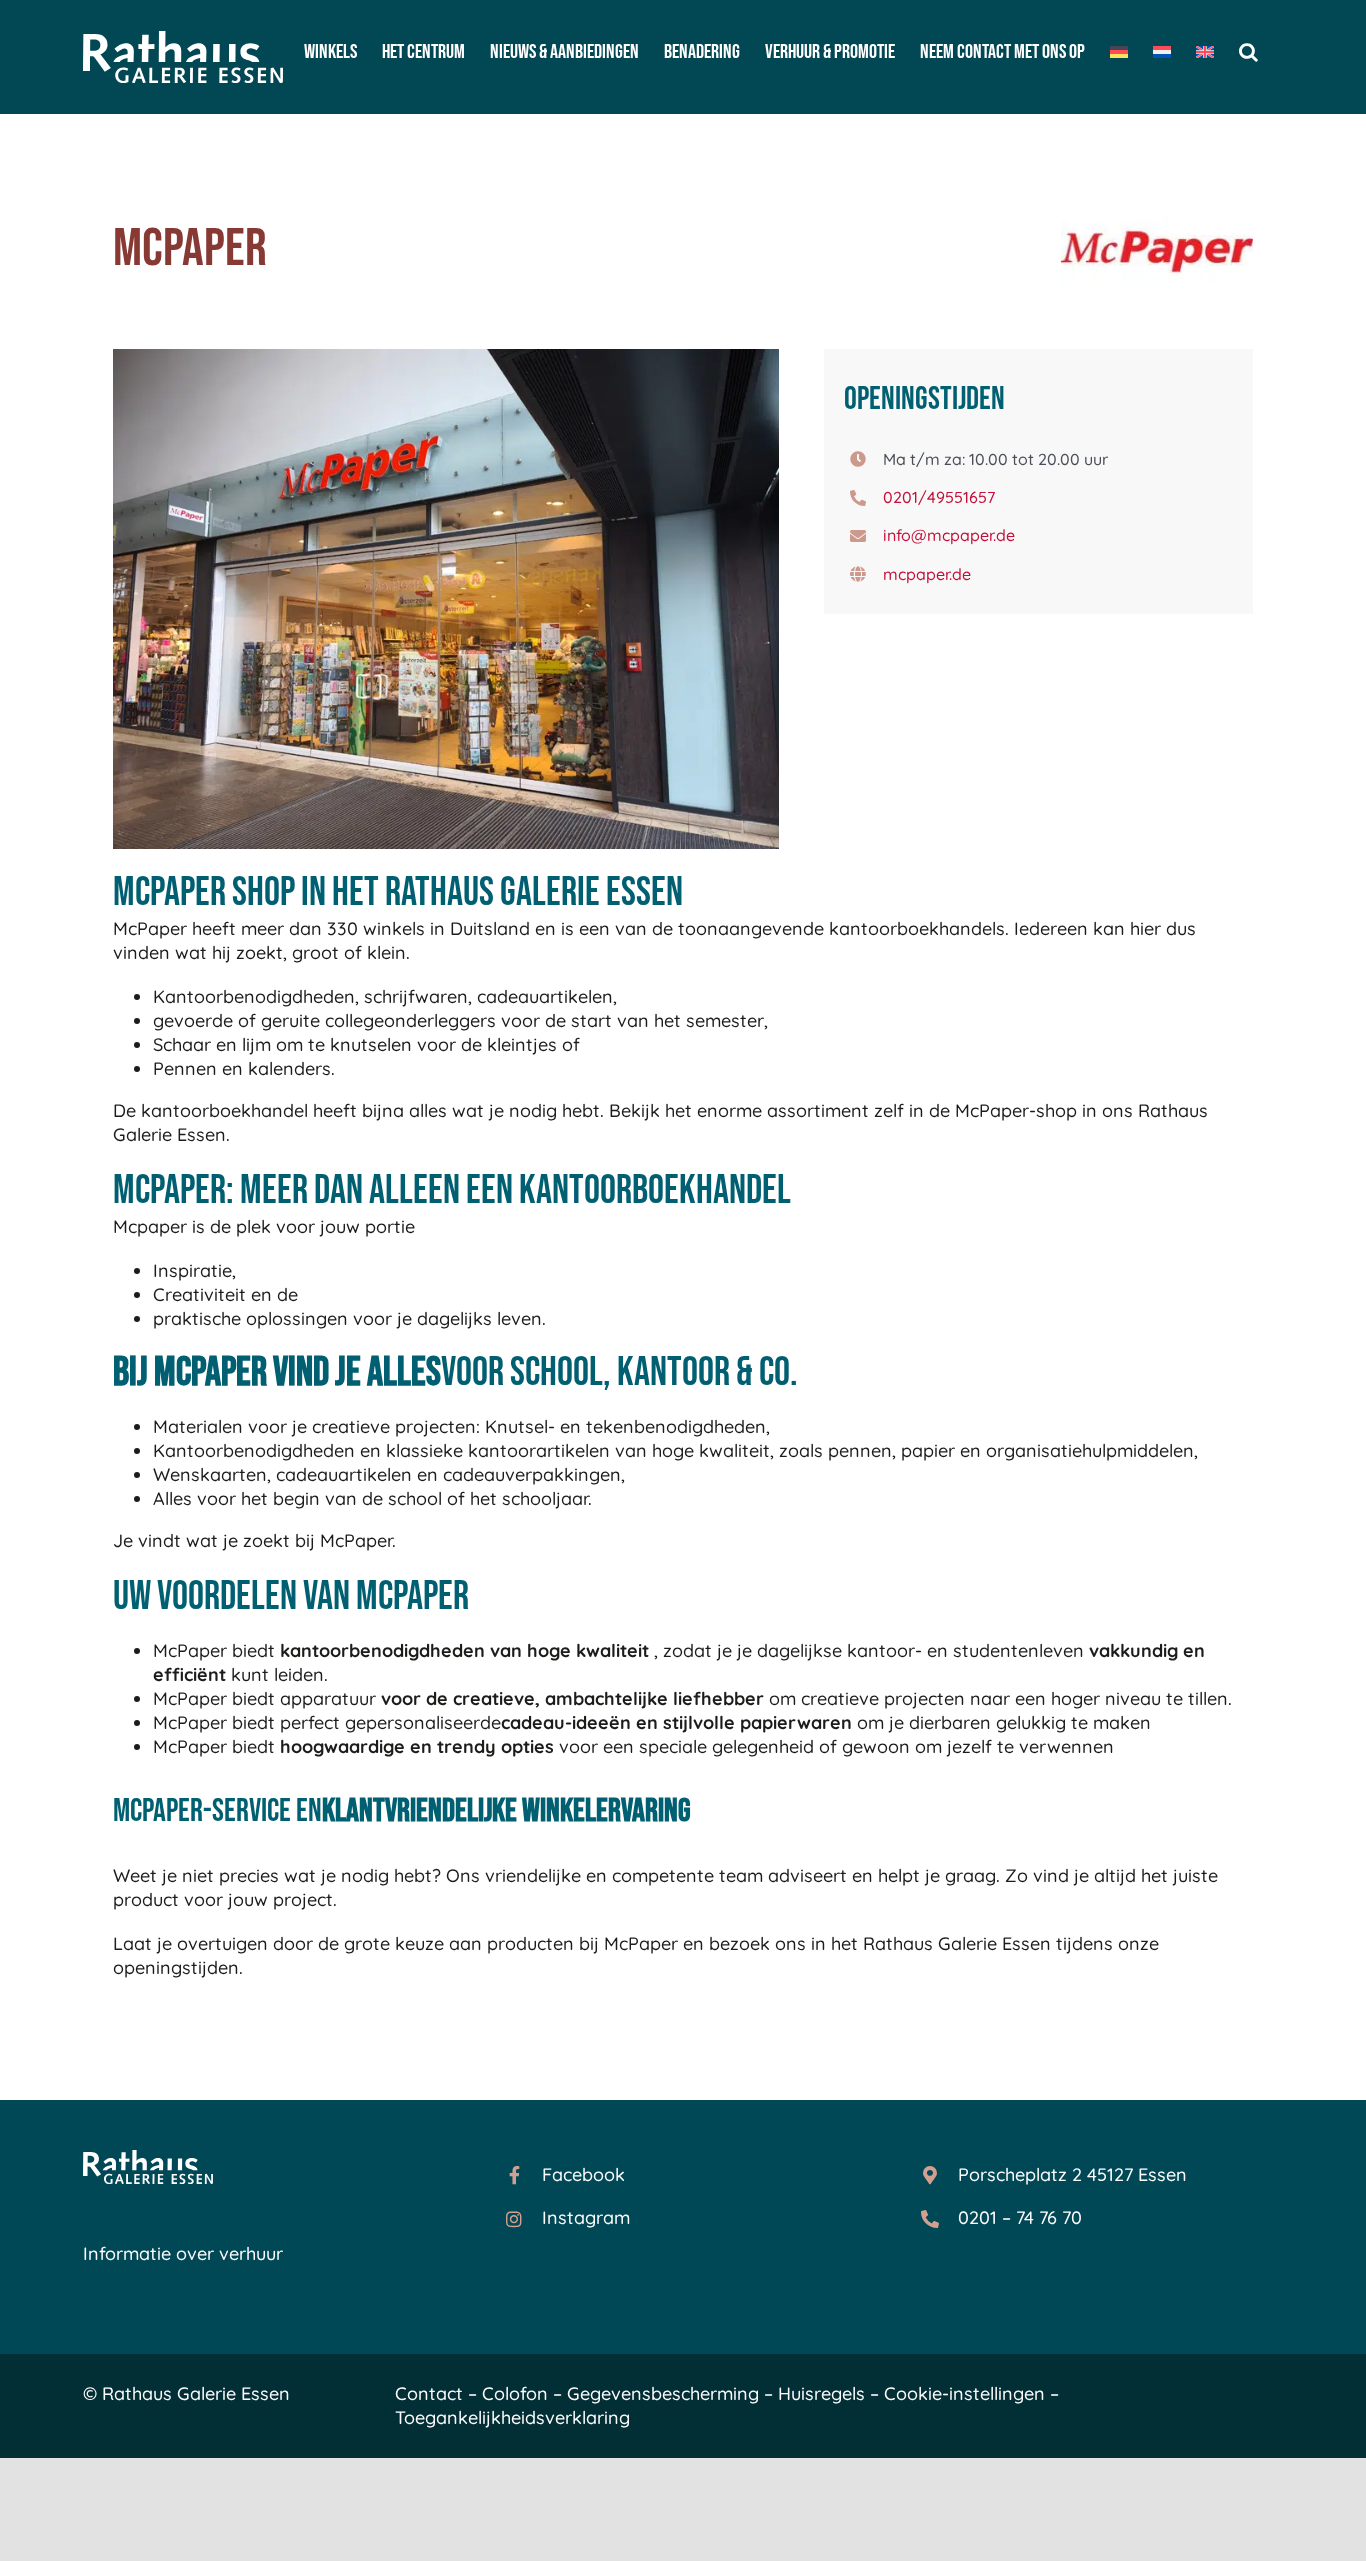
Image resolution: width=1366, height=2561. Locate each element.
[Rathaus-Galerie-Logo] (148, 2158)
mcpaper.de (927, 574)
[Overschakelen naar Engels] (1205, 51)
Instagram (586, 2217)
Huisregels (821, 2393)
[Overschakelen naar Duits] (1119, 51)
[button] (1248, 51)
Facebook (583, 2174)
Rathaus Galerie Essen (196, 2393)
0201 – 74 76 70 (1020, 2217)
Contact (429, 2393)
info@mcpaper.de (949, 535)
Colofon (515, 2393)
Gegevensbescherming (663, 2393)
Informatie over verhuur (183, 2253)
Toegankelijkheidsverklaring (512, 2417)
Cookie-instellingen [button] (964, 2393)
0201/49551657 (939, 497)
